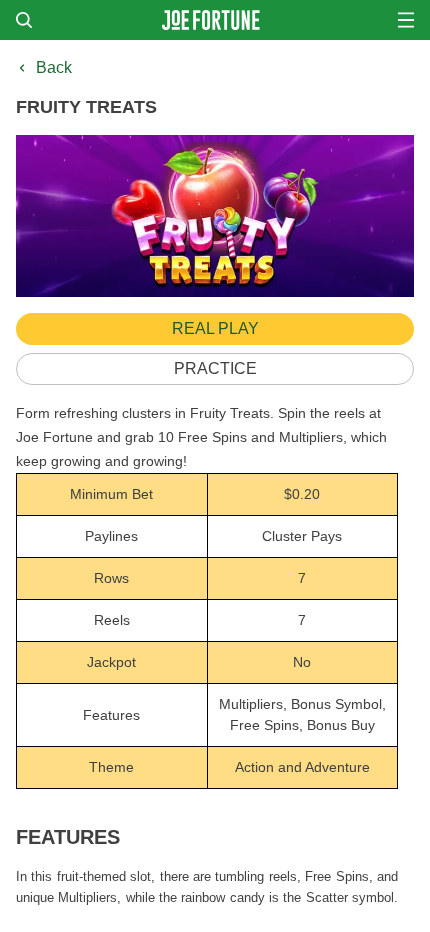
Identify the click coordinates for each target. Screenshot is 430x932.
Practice (215, 368)
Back (54, 67)
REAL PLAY (215, 328)
